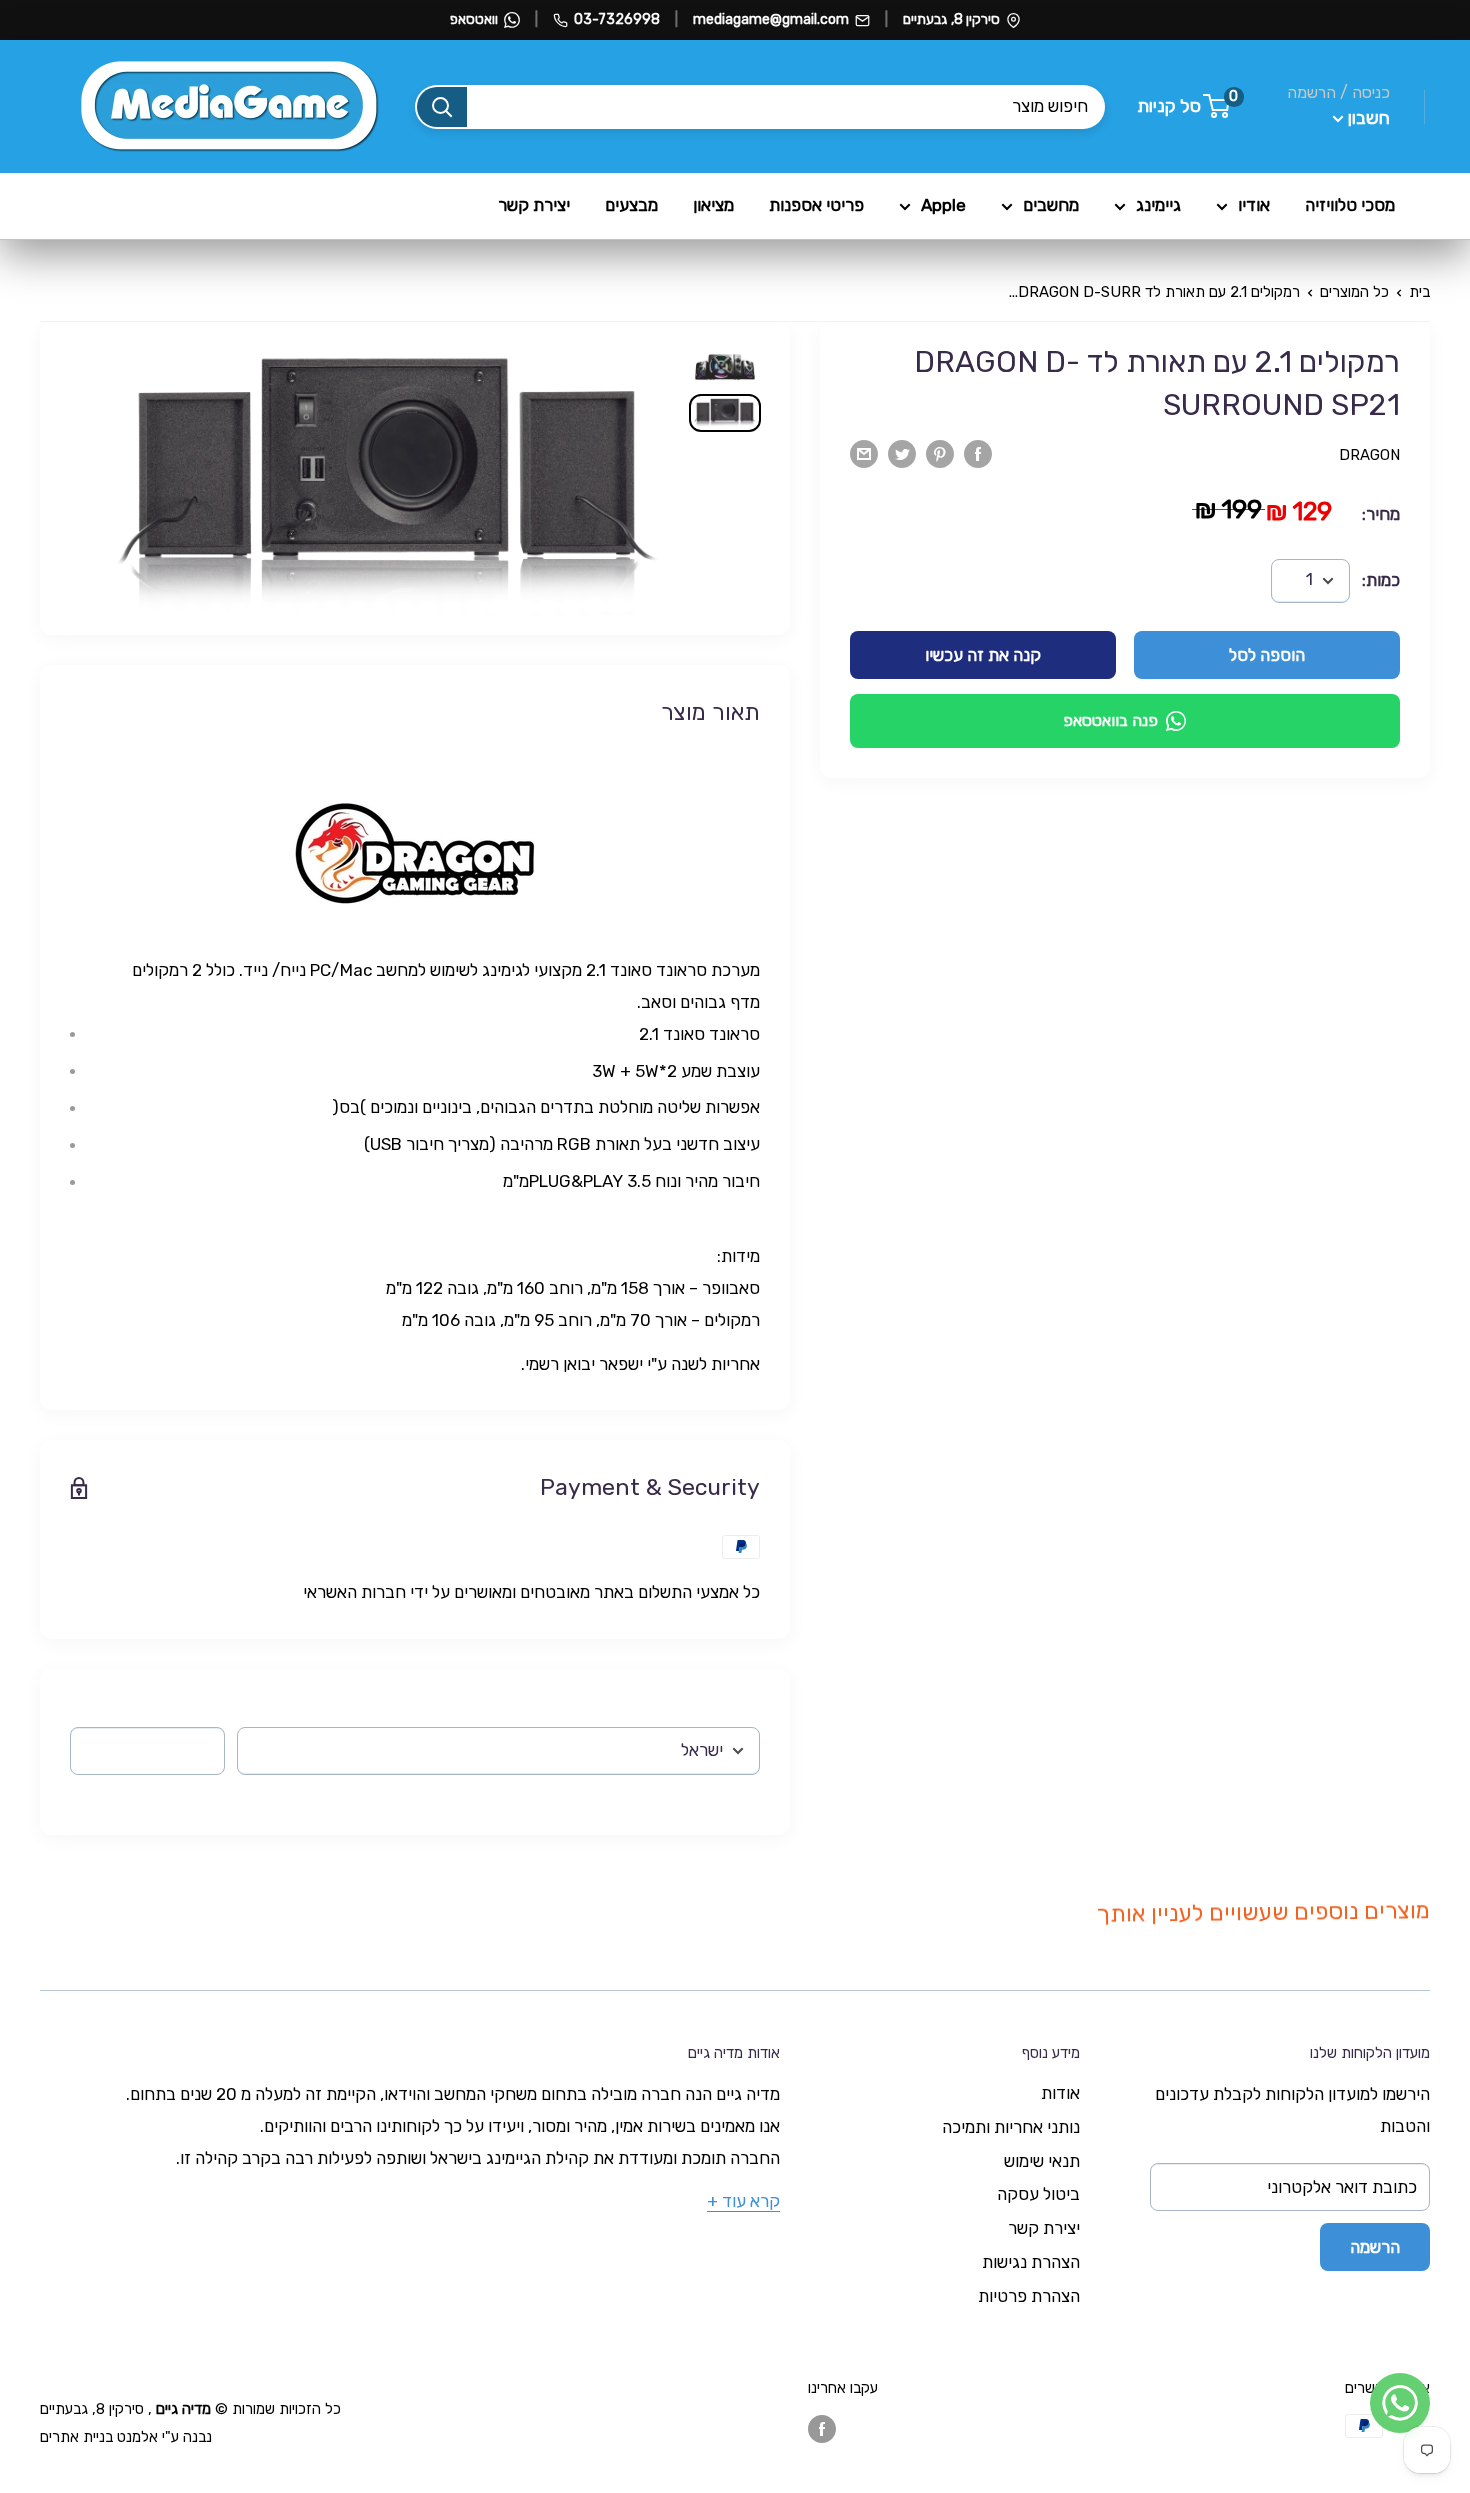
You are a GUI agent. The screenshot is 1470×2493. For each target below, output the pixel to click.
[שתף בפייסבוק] (978, 453)
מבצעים (631, 205)
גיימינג (1158, 205)
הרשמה (1375, 2247)
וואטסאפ (474, 19)
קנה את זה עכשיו (983, 655)
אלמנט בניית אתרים (99, 2437)
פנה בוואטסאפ (1110, 720)
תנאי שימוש (1042, 2161)
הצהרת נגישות (1031, 2262)
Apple (943, 205)
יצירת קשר (534, 205)
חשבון (1367, 118)
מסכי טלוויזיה (1350, 205)
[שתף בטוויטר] (902, 453)
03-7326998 (617, 19)
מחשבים (1051, 205)
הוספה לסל (1267, 655)
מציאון (713, 205)
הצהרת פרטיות (1029, 2296)
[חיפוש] (442, 107)
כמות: (1381, 580)
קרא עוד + (743, 2201)
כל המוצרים (1354, 292)
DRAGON (1369, 455)
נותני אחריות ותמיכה (1011, 2127)
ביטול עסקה (1038, 2194)
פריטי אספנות (816, 205)
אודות (1060, 2093)
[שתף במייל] (864, 453)
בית (1419, 292)
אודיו (1254, 205)
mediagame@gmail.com (771, 19)
